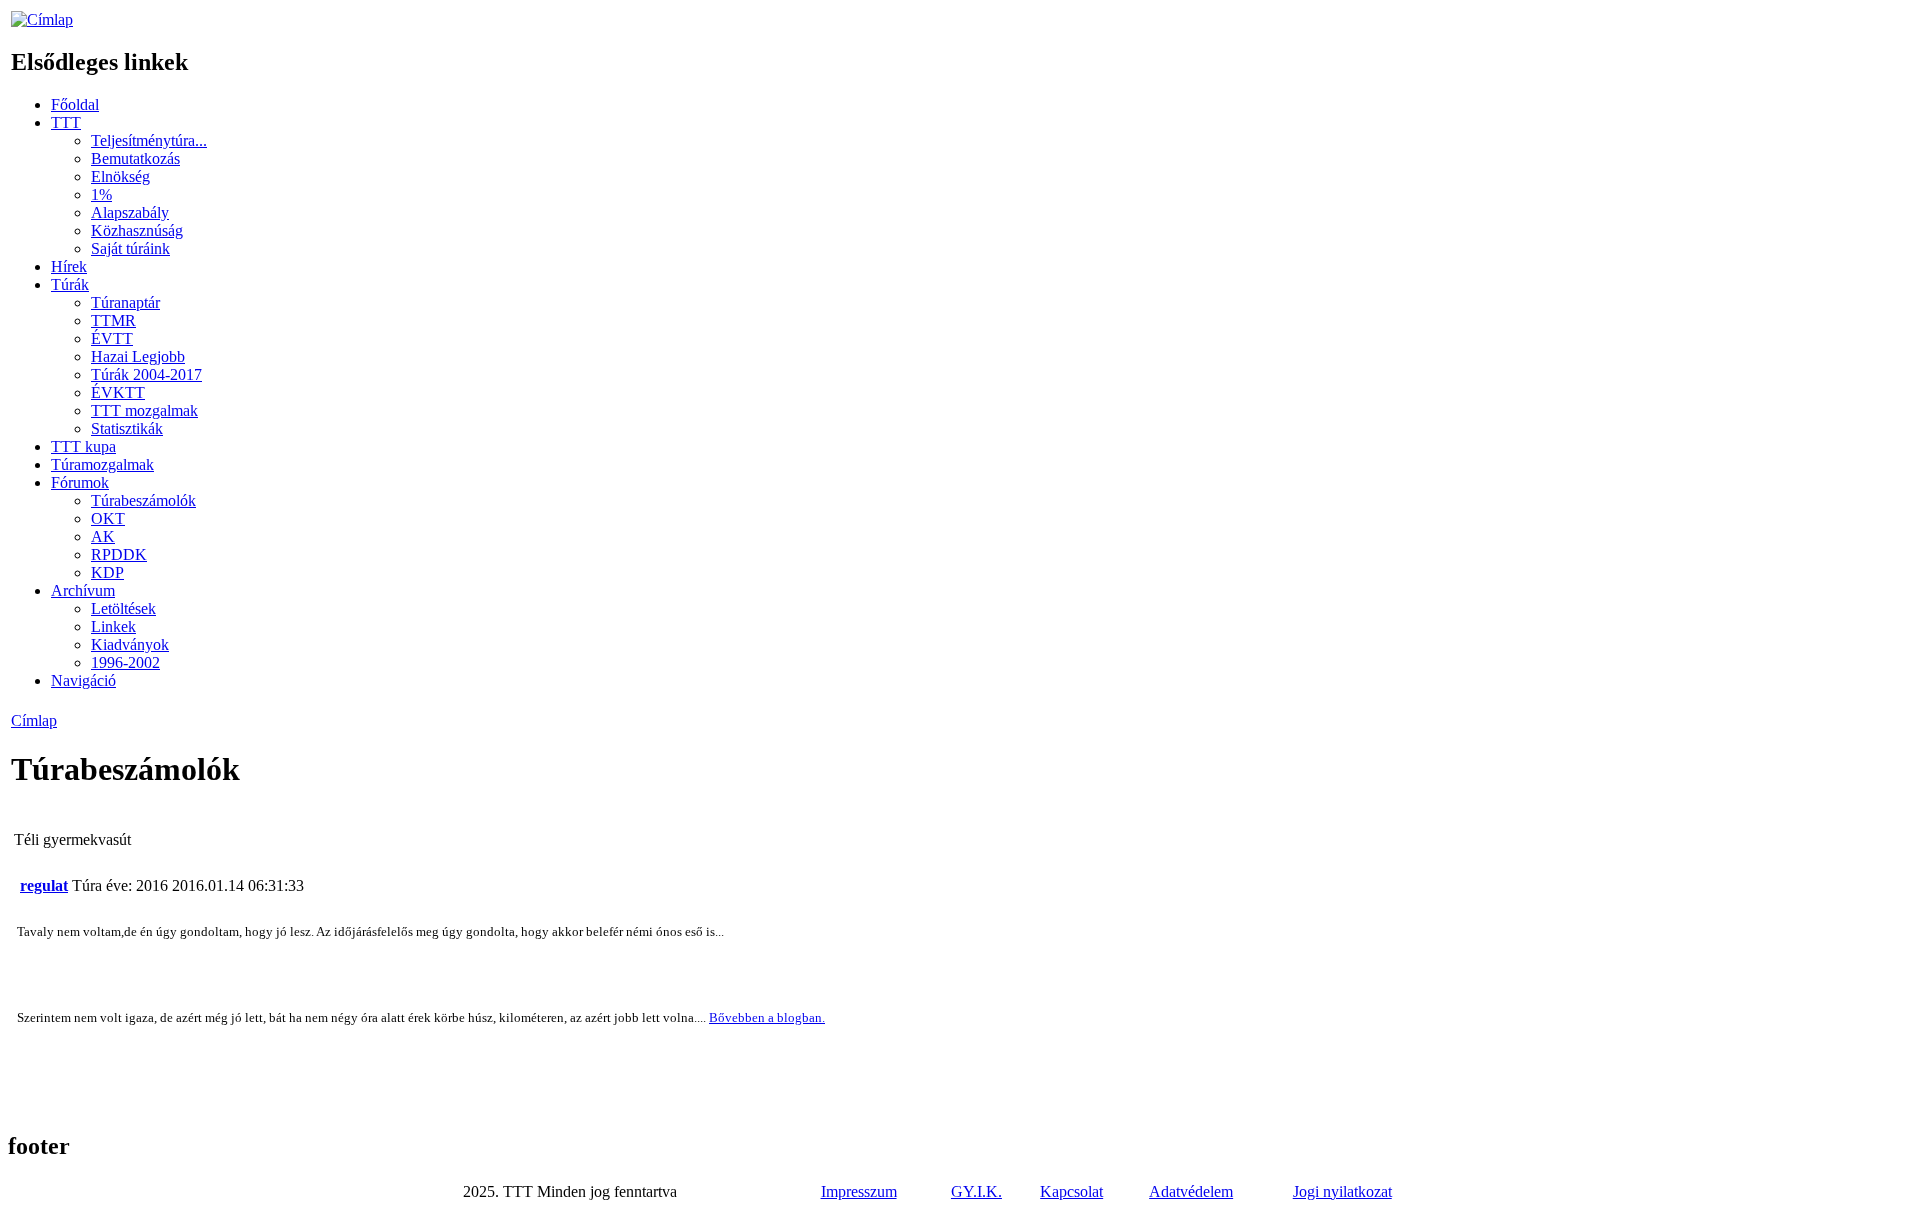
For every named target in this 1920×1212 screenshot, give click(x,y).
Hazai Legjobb (138, 356)
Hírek (69, 266)
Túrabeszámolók (143, 500)
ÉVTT (112, 338)
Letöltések (123, 608)
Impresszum (859, 1191)
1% (101, 194)
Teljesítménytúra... (149, 140)
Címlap (34, 720)
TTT (66, 122)
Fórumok (80, 482)
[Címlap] (42, 19)
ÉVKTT (118, 392)
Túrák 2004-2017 (146, 374)
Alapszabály (130, 212)
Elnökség (120, 176)
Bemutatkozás (135, 158)
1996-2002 (125, 662)
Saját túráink (130, 248)
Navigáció (83, 680)
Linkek (113, 626)
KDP (107, 572)
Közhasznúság (137, 230)
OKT (108, 518)
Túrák (70, 284)
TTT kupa (83, 446)
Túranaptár (125, 302)
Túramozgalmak (102, 464)
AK (103, 536)
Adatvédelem (1191, 1191)
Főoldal (75, 104)
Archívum (83, 590)
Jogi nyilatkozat (1342, 1191)
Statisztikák (127, 428)
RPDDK (119, 554)
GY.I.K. (976, 1191)
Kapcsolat (1071, 1191)
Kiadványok (130, 644)
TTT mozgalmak (144, 410)
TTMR (113, 320)
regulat (44, 885)
